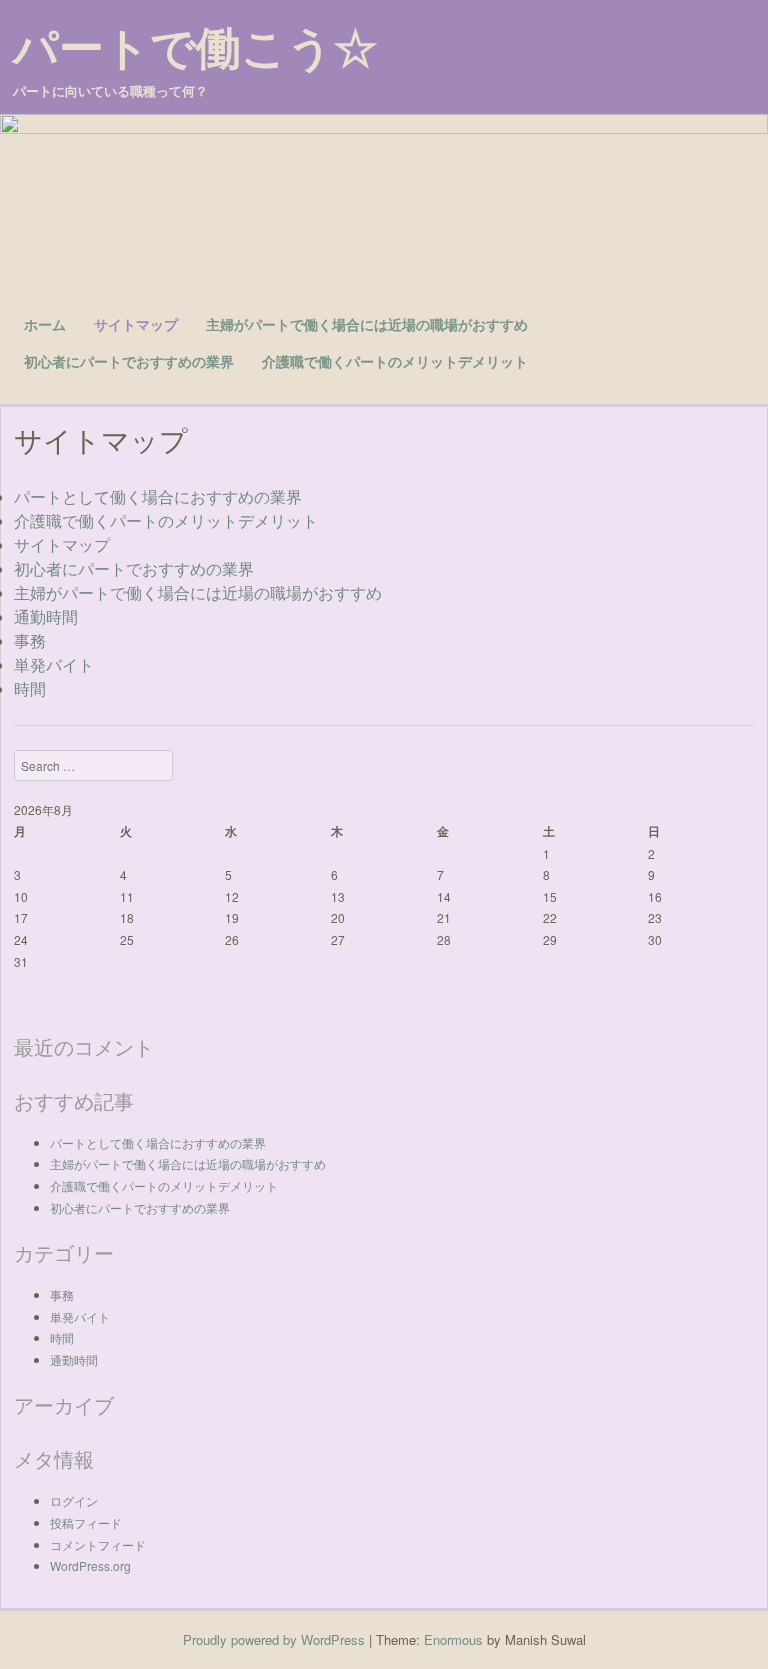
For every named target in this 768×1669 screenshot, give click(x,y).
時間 (30, 688)
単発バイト (54, 664)
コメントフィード (98, 1544)
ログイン (74, 1500)
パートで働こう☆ (195, 46)
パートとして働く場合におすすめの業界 (158, 496)
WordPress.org (90, 1565)
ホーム (45, 324)
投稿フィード (86, 1522)
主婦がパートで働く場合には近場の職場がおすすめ (367, 324)
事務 (30, 640)
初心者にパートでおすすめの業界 (129, 361)
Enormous (453, 1639)
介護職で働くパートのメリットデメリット (395, 361)
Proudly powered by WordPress (274, 1639)
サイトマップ (136, 324)
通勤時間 (46, 616)
